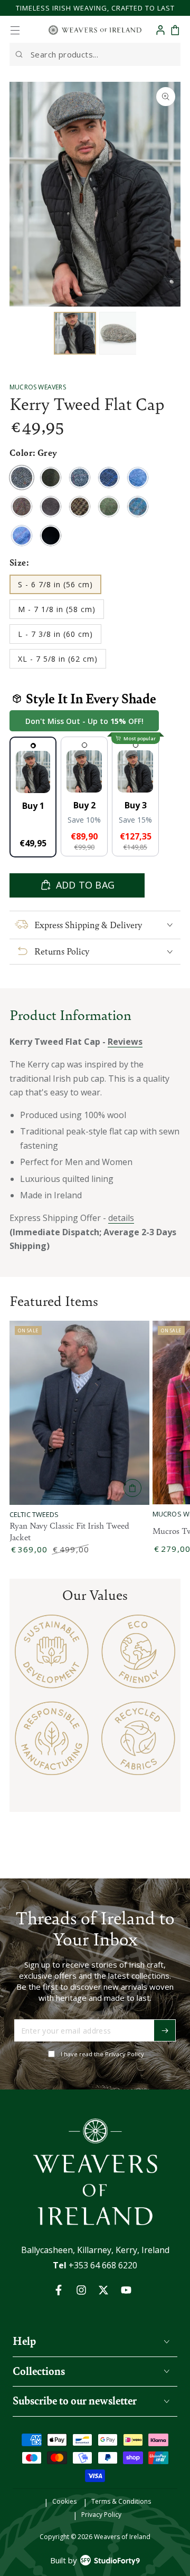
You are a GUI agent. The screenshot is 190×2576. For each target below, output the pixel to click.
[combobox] (95, 54)
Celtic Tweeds (34, 1515)
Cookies (64, 2502)
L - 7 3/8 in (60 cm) (55, 636)
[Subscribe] (165, 2030)
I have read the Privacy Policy (102, 2054)
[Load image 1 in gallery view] (75, 333)
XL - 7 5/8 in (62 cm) (58, 661)
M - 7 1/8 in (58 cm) (56, 612)
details (121, 1218)
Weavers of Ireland (122, 2537)
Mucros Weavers (38, 387)
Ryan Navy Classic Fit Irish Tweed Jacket (69, 1531)
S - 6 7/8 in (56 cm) (55, 587)
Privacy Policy (101, 2515)
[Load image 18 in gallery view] (120, 333)
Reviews (125, 1042)
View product (132, 1488)
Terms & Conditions (121, 2502)
